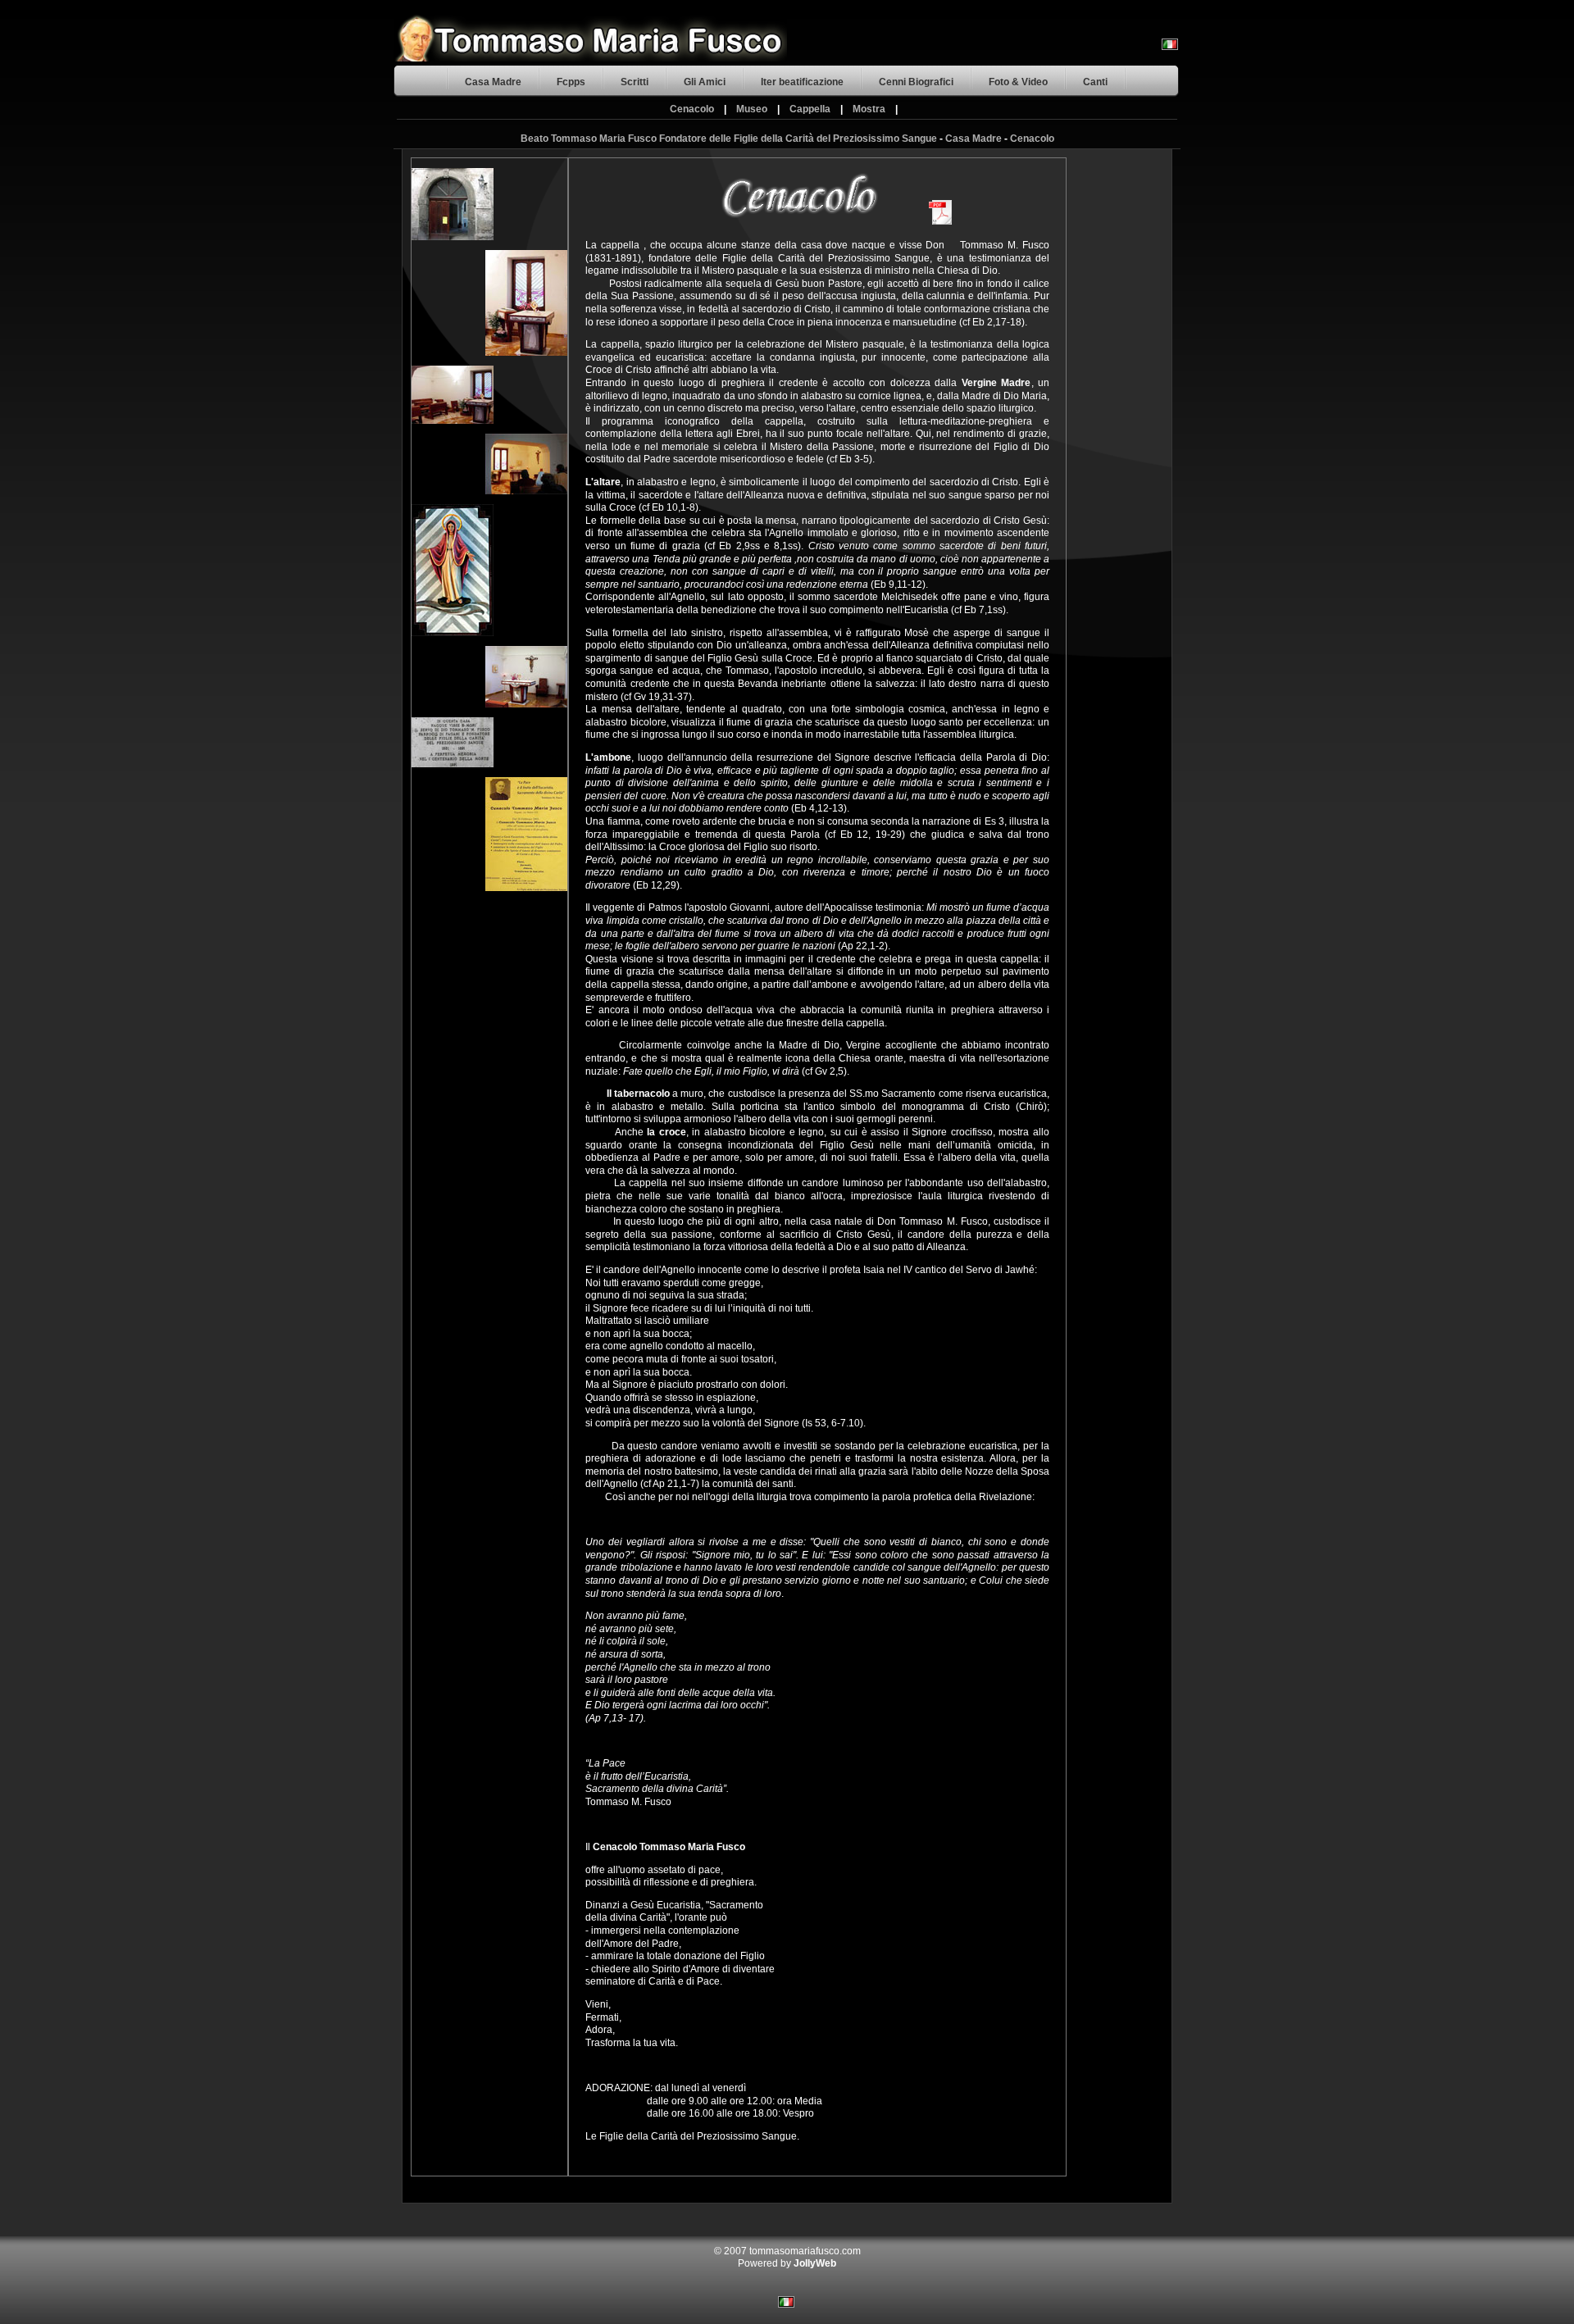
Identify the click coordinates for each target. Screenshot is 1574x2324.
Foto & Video (1018, 82)
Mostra (869, 109)
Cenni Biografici (916, 82)
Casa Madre (493, 82)
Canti (1095, 82)
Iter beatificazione (802, 82)
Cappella (810, 109)
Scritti (635, 82)
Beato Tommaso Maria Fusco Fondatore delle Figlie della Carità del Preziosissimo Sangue (729, 139)
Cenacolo (692, 109)
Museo (752, 109)
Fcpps (571, 82)
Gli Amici (705, 82)
